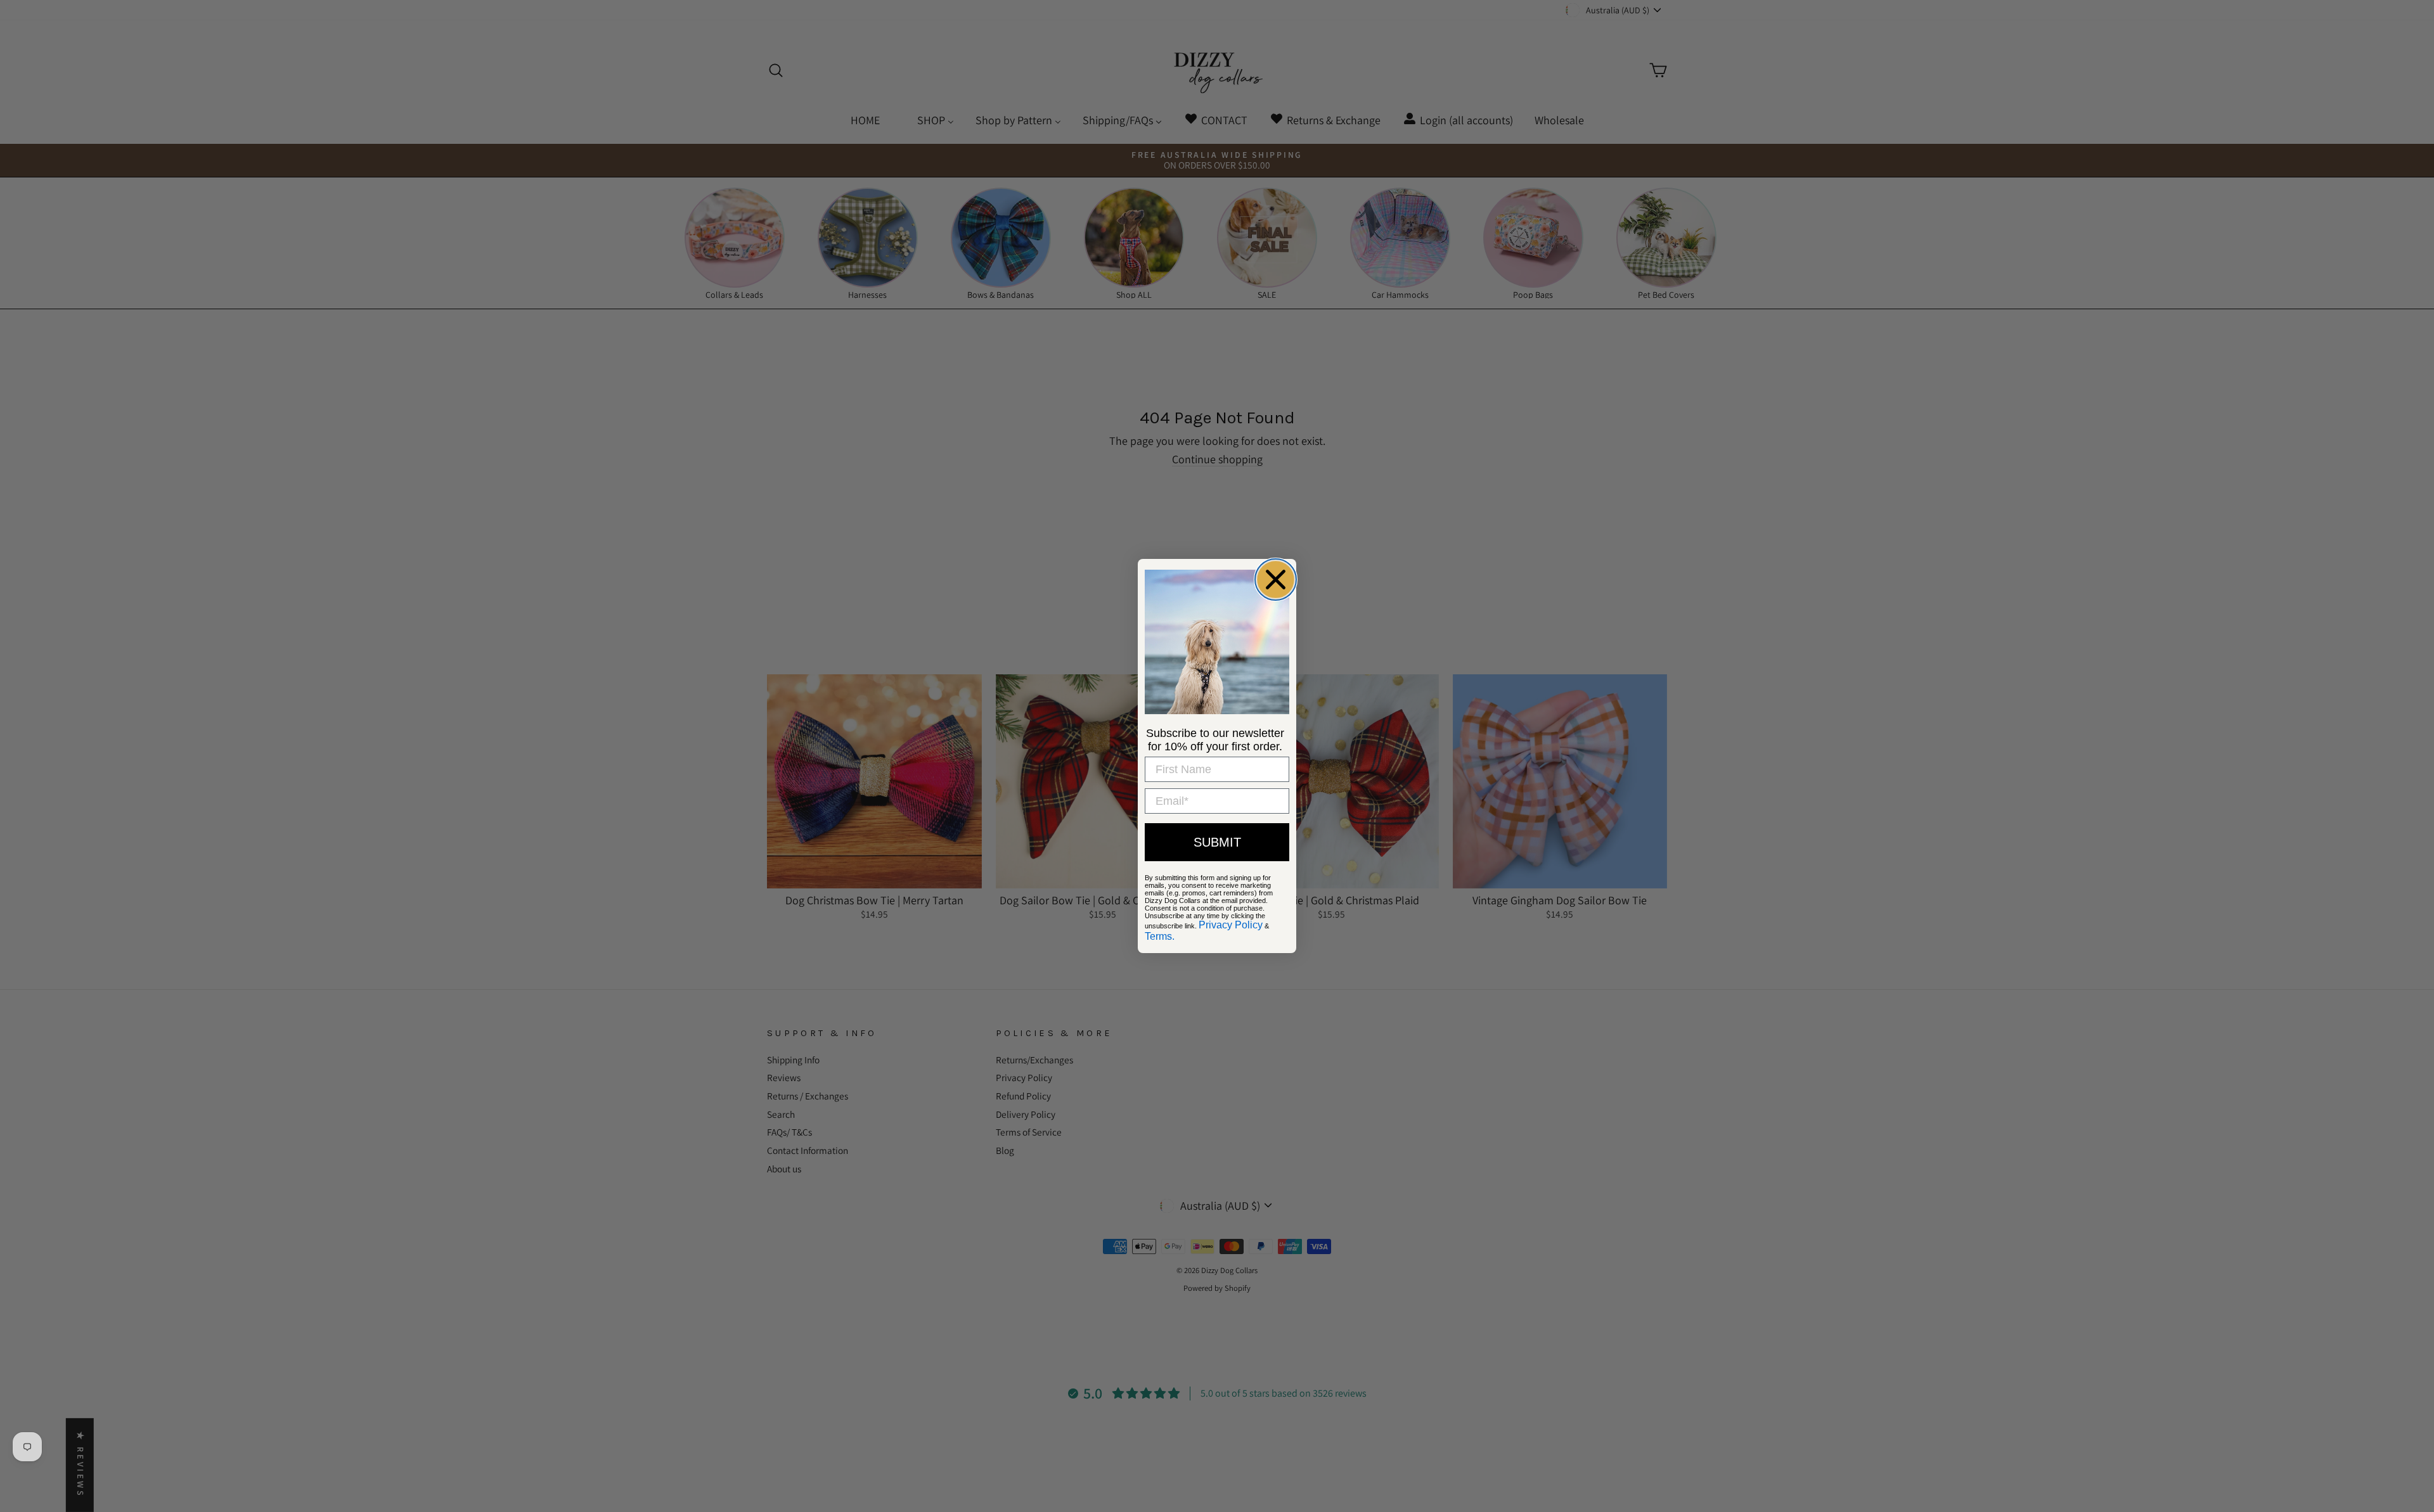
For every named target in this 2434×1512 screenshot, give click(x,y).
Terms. (1160, 936)
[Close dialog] (1276, 580)
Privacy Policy (1231, 925)
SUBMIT (1217, 842)
